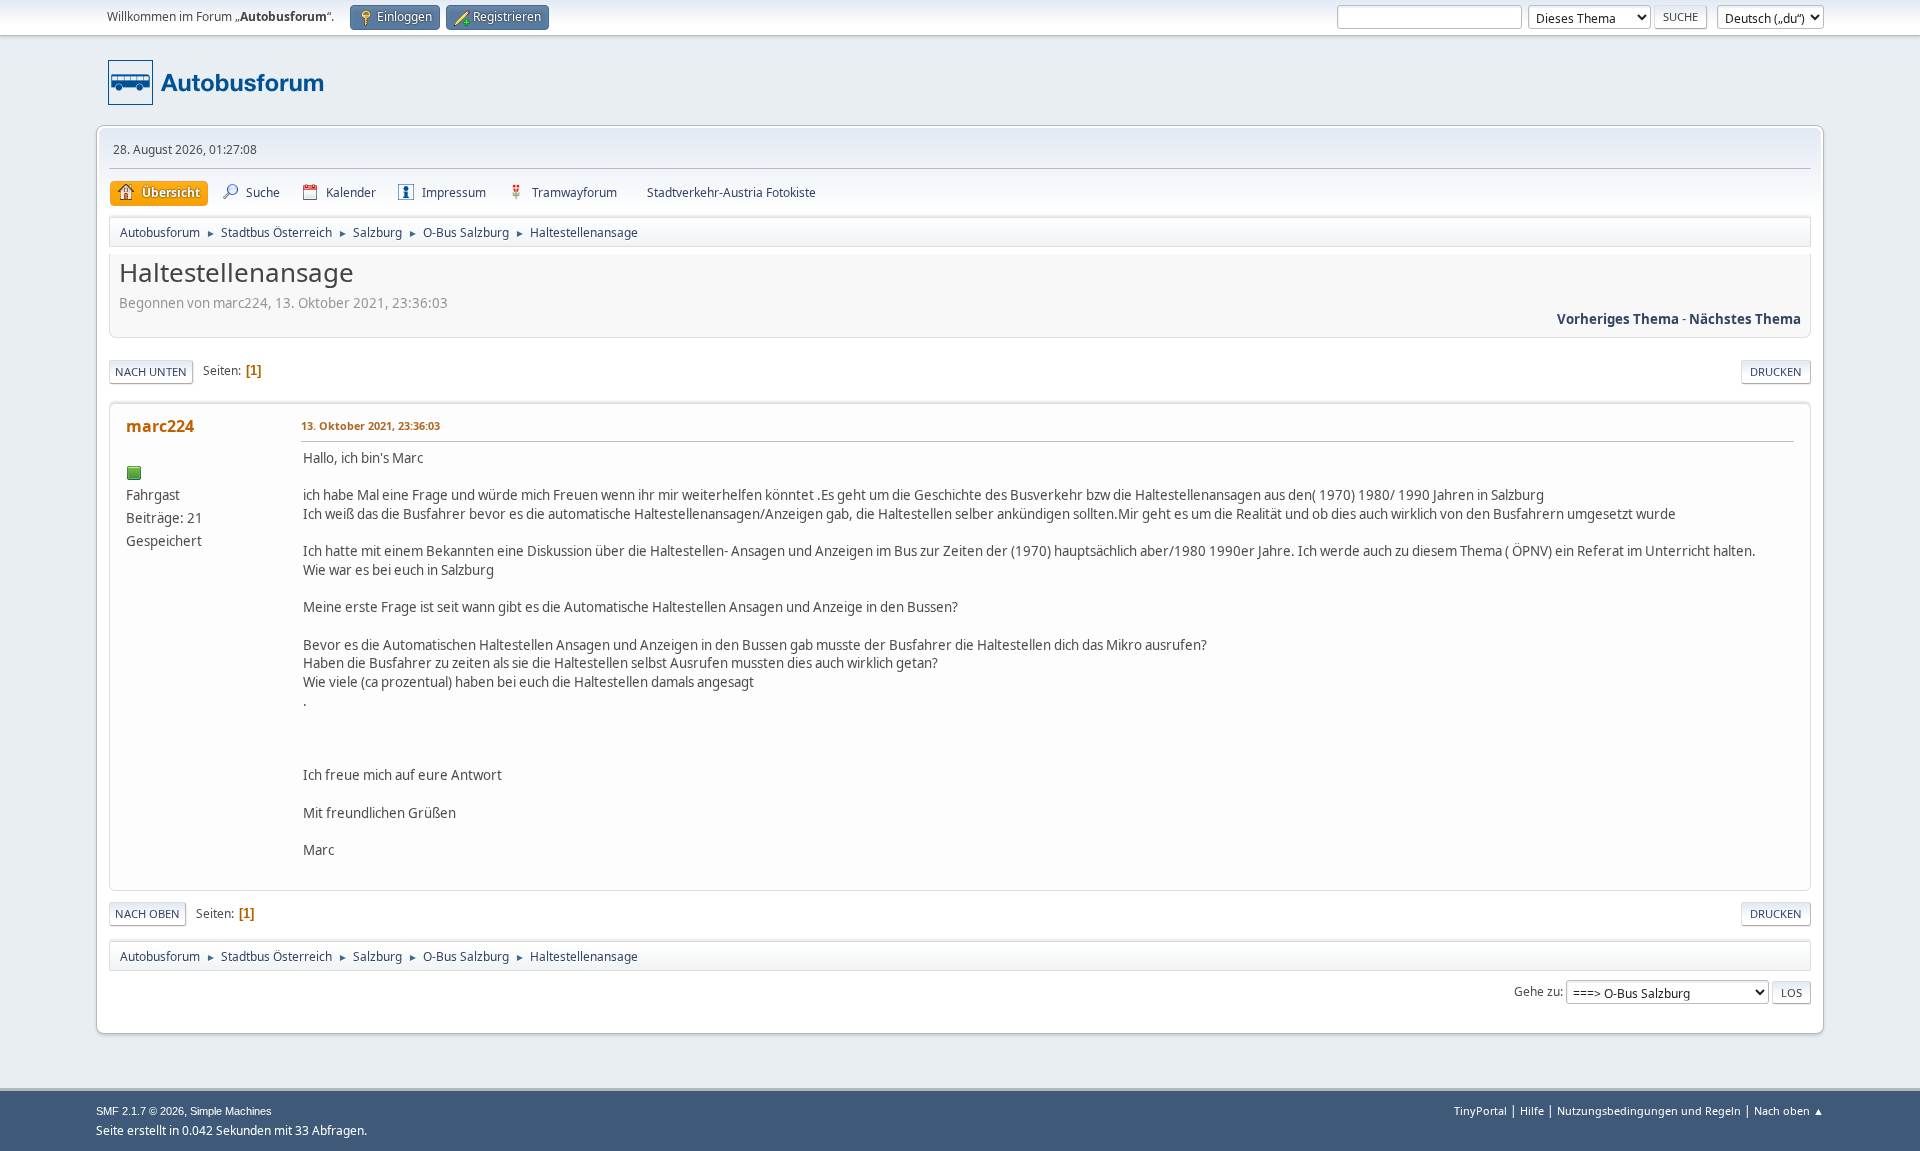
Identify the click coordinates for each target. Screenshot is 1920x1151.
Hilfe (1532, 1110)
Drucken (1776, 371)
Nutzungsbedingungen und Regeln (1649, 1110)
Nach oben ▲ (1789, 1110)
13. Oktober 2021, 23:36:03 (370, 425)
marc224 (160, 426)
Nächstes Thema (1745, 319)
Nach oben (147, 913)
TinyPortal (1480, 1110)
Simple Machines (231, 1111)
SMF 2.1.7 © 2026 (140, 1111)
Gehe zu (1537, 991)
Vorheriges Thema (1618, 319)
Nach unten (151, 371)
